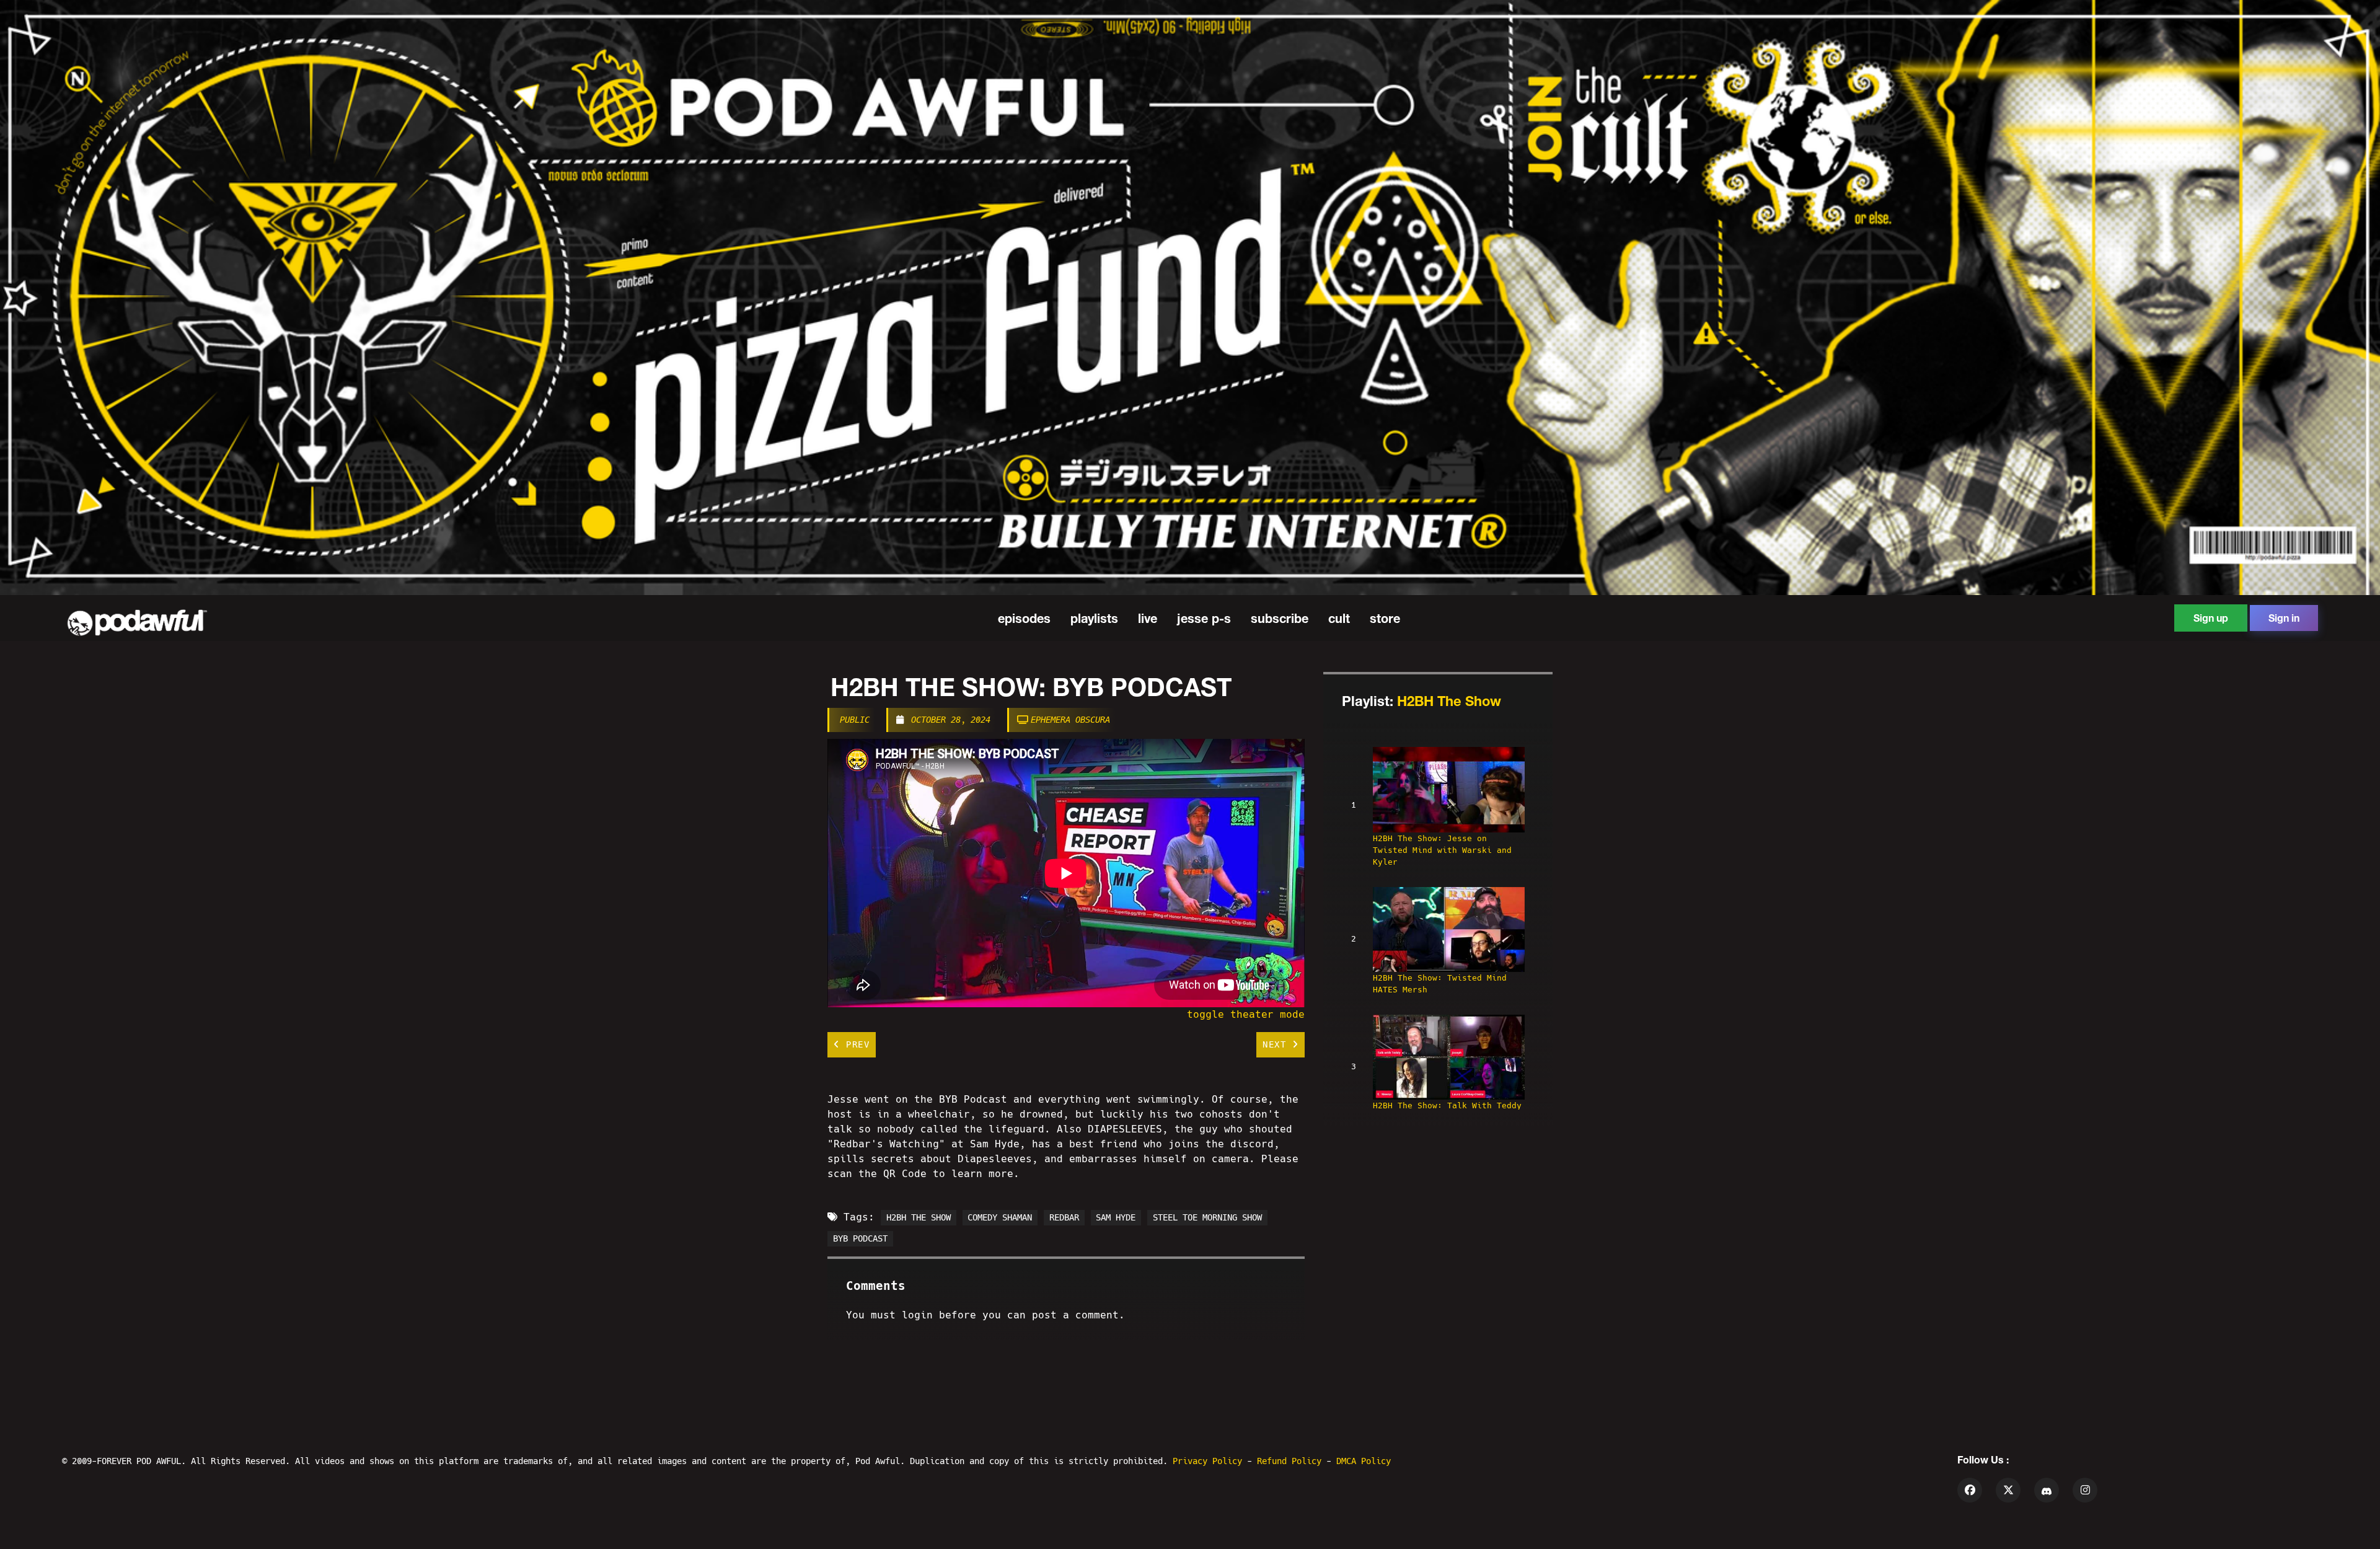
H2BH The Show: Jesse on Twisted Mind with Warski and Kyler (1442, 850)
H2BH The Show (1449, 701)
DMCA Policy (1364, 1461)
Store (1385, 618)
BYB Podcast (860, 1238)
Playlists (1094, 618)
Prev (855, 1044)
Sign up (2211, 618)
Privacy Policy (1210, 1461)
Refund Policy (1292, 1461)
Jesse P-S (1204, 618)
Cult (1339, 618)
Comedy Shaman (1000, 1217)
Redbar (1064, 1217)
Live (1148, 618)
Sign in (2284, 618)
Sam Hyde (1116, 1217)
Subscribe (1280, 618)
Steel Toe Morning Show (1207, 1217)
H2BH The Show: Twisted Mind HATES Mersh (1440, 984)
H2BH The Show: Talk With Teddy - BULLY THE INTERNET (1447, 1111)
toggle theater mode (1246, 1014)
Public (855, 720)
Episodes (1024, 618)
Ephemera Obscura (1070, 720)
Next (1277, 1044)
